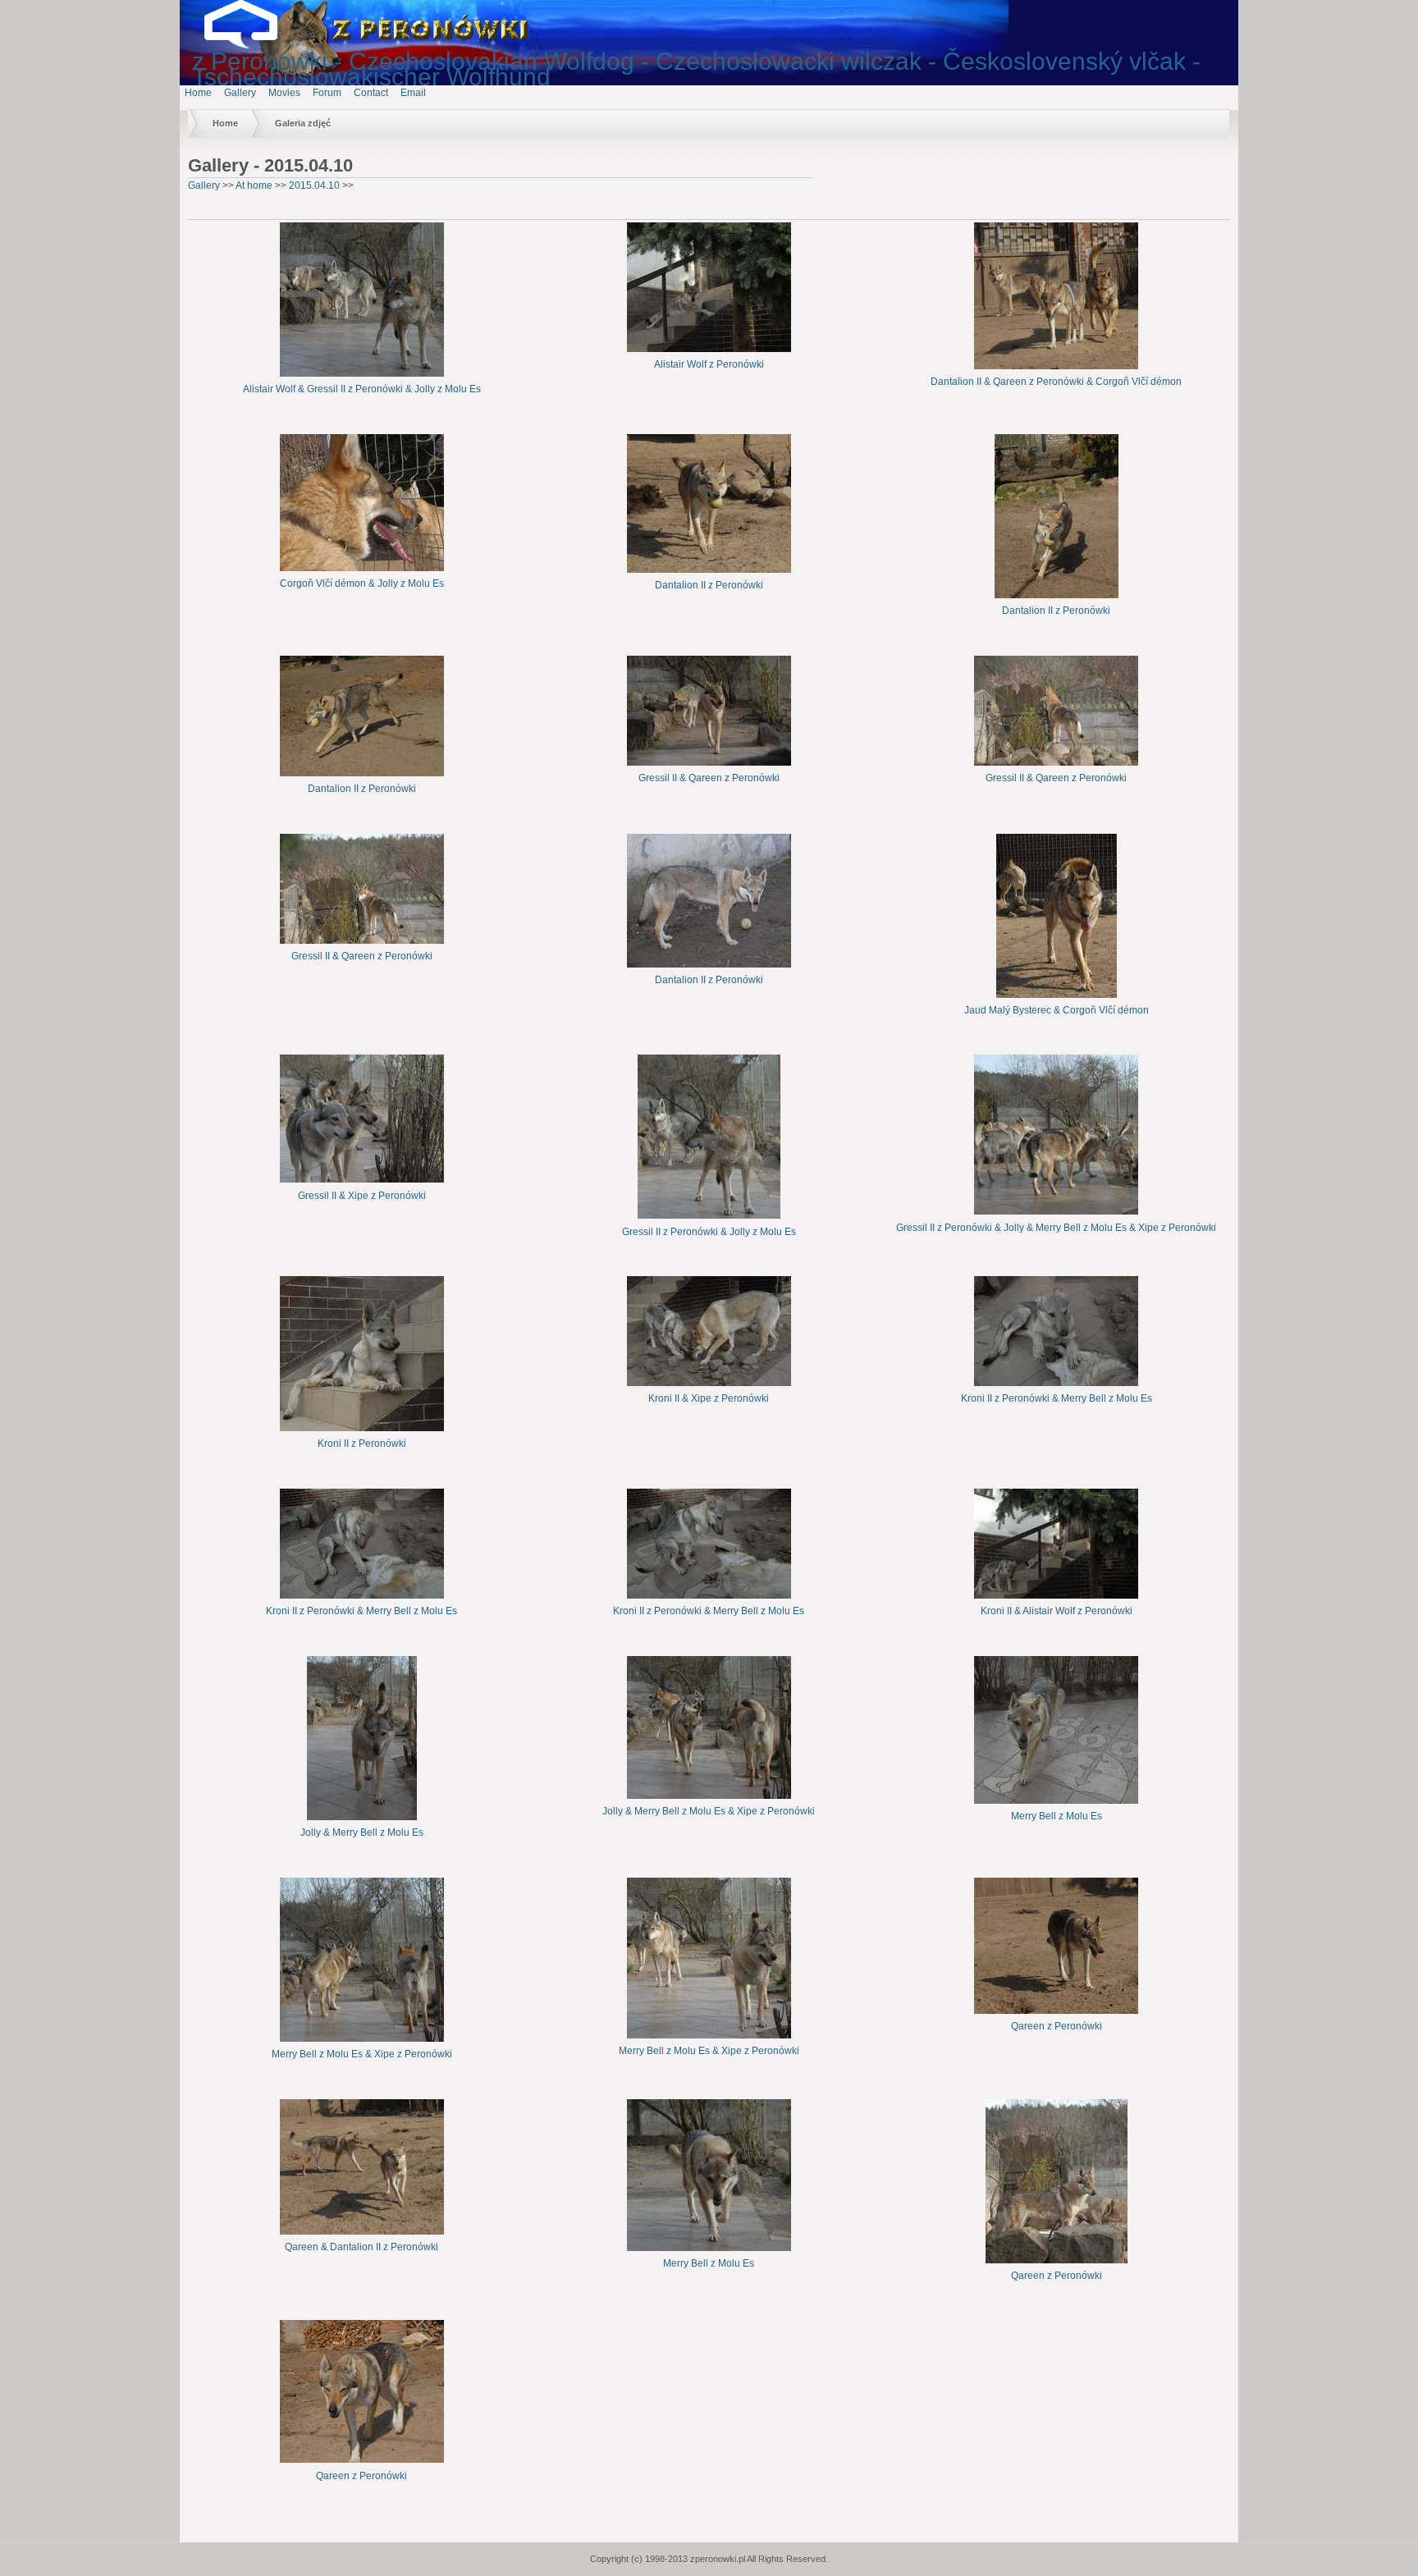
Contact (371, 93)
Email (413, 93)
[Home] (254, 45)
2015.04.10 (314, 185)
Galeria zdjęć (303, 123)
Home (198, 93)
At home (254, 185)
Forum (327, 93)
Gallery (240, 93)
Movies (284, 93)
